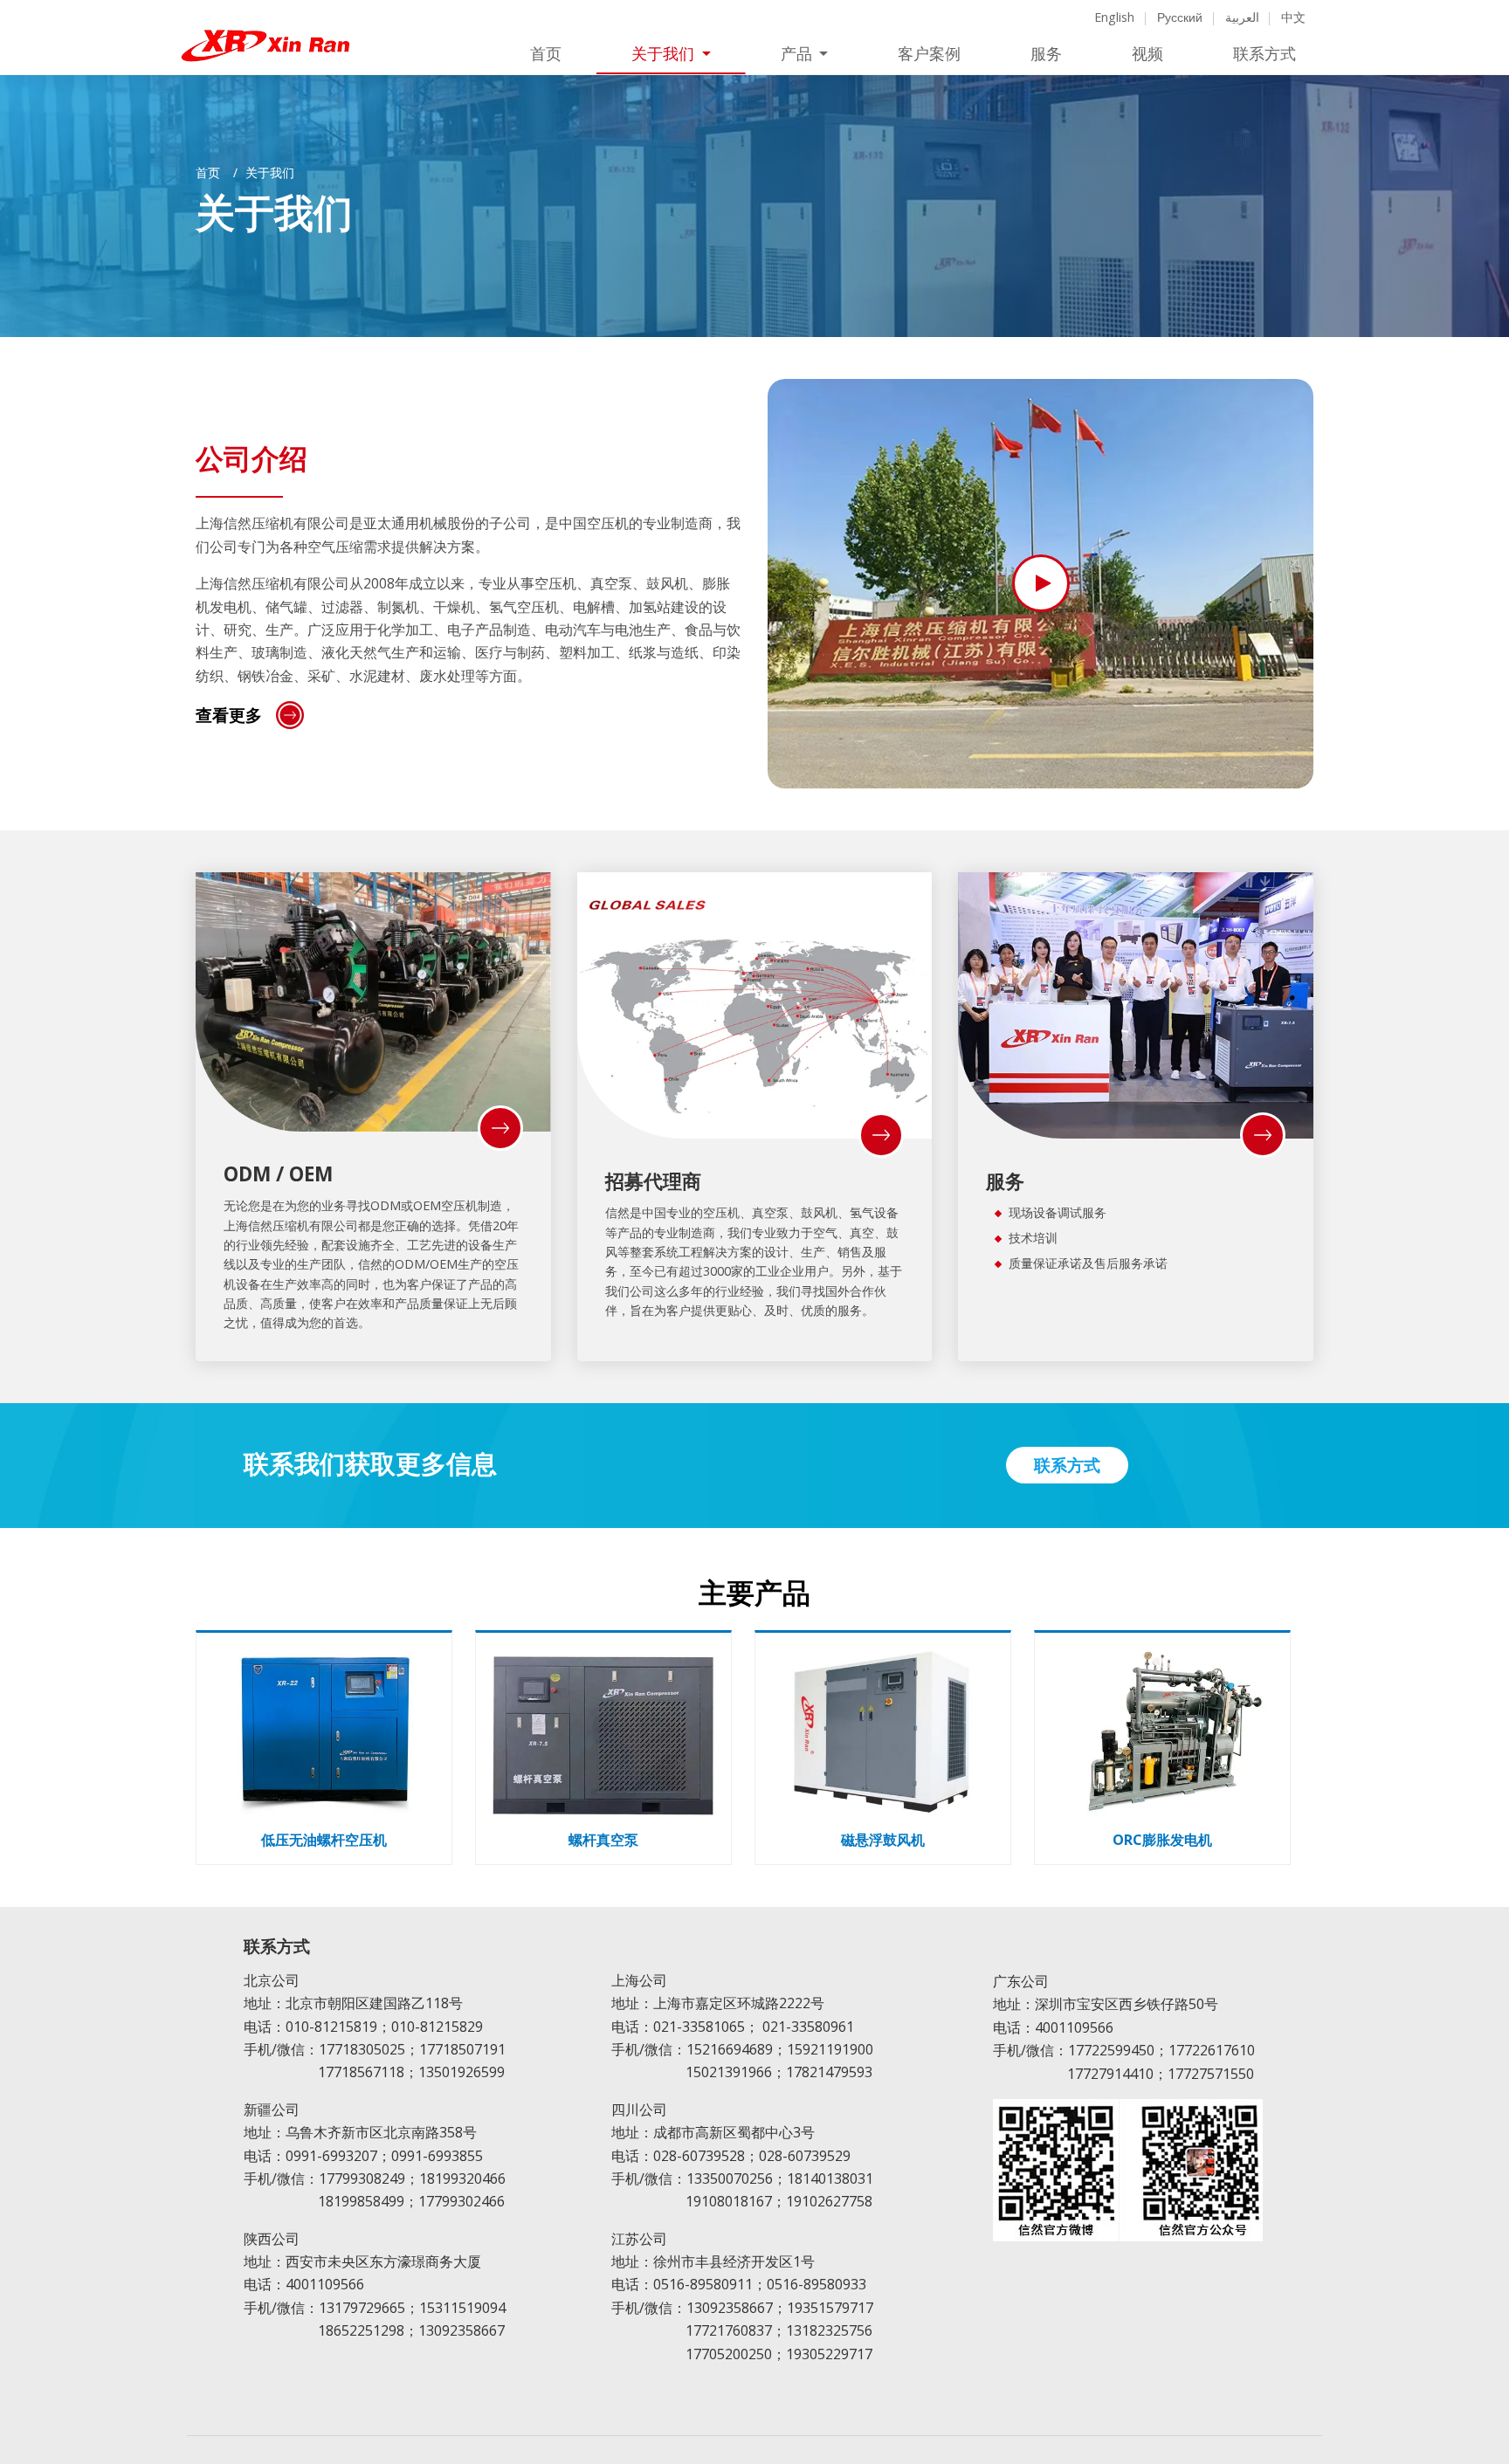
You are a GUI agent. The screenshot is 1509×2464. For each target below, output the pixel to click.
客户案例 (929, 55)
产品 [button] (798, 55)
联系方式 (1264, 55)
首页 (546, 55)
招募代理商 (653, 1181)
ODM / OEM (278, 1174)
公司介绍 (251, 461)
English (1114, 17)
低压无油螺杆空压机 (324, 1840)
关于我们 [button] (665, 55)
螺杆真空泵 (603, 1840)
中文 (1293, 17)
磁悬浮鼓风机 (883, 1840)
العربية (1242, 17)
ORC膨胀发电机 (1162, 1840)
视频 (1147, 55)
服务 (1046, 55)
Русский (1180, 17)
